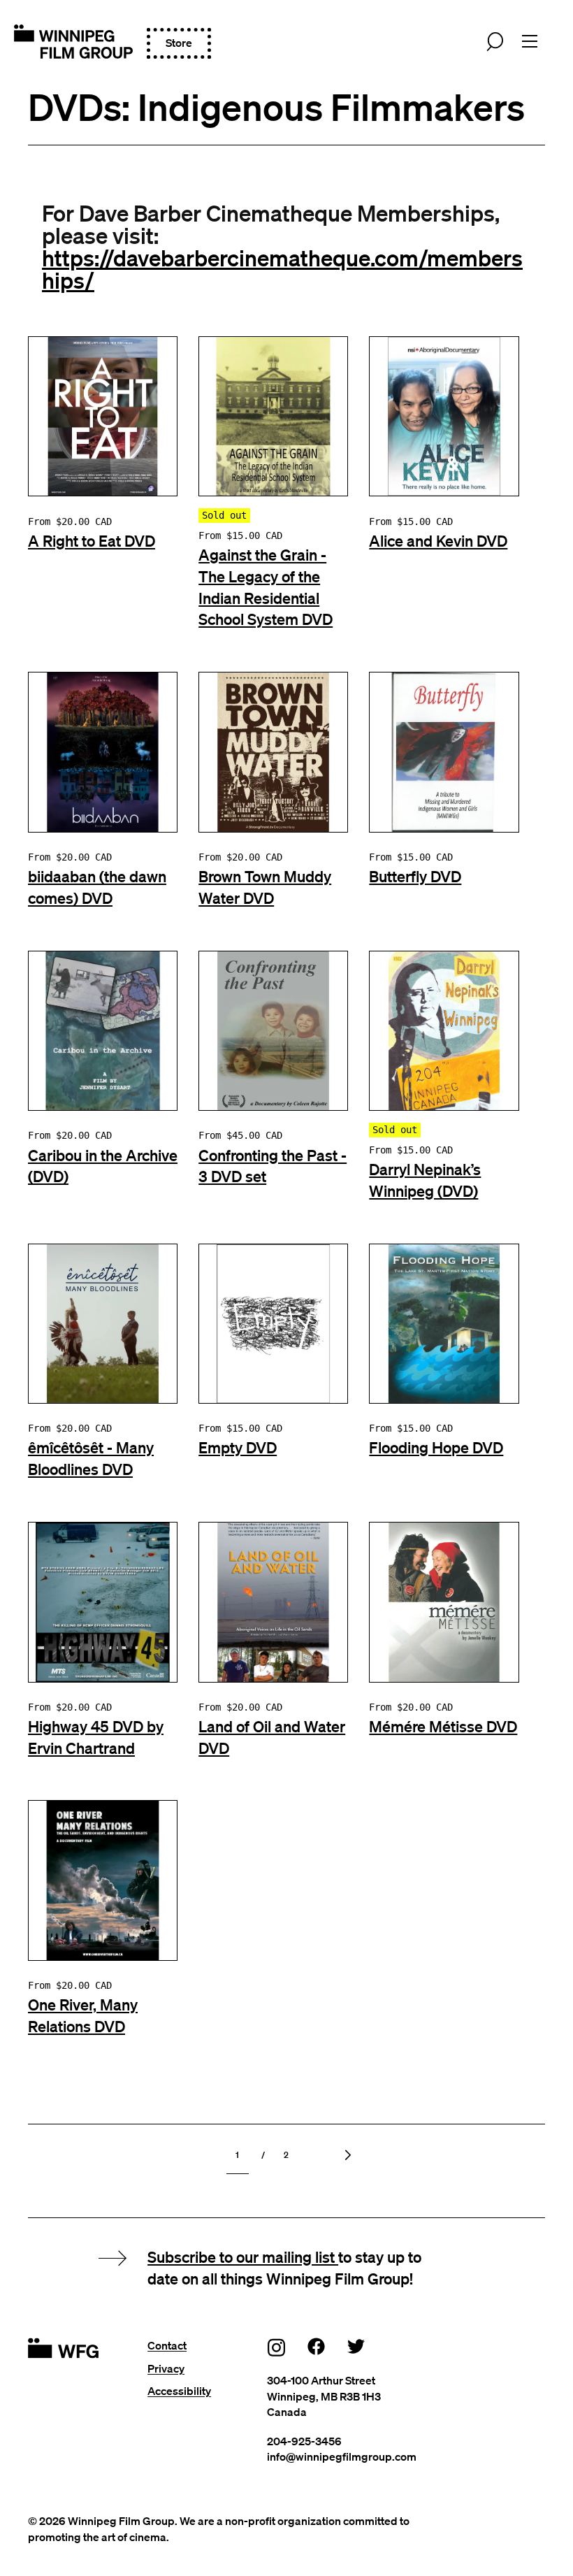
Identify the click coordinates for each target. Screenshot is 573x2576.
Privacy (166, 2368)
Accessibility (179, 2391)
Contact (167, 2345)
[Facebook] (317, 2346)
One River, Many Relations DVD (83, 2015)
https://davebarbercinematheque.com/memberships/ (282, 268)
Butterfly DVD (415, 876)
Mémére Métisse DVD (443, 1726)
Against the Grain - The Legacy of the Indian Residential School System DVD (266, 587)
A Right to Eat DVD (92, 540)
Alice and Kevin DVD (438, 540)
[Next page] (347, 2155)
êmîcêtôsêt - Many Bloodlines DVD (91, 1458)
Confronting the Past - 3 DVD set (273, 1166)
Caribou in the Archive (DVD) (103, 1166)
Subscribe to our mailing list (243, 2257)
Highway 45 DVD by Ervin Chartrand (96, 1737)
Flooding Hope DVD (436, 1447)
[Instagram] (277, 2347)
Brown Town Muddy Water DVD (265, 887)
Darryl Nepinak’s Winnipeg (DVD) (425, 1180)
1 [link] (237, 2155)
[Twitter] (356, 2346)
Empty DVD (238, 1447)
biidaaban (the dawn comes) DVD (97, 887)
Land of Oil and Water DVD (272, 1737)
